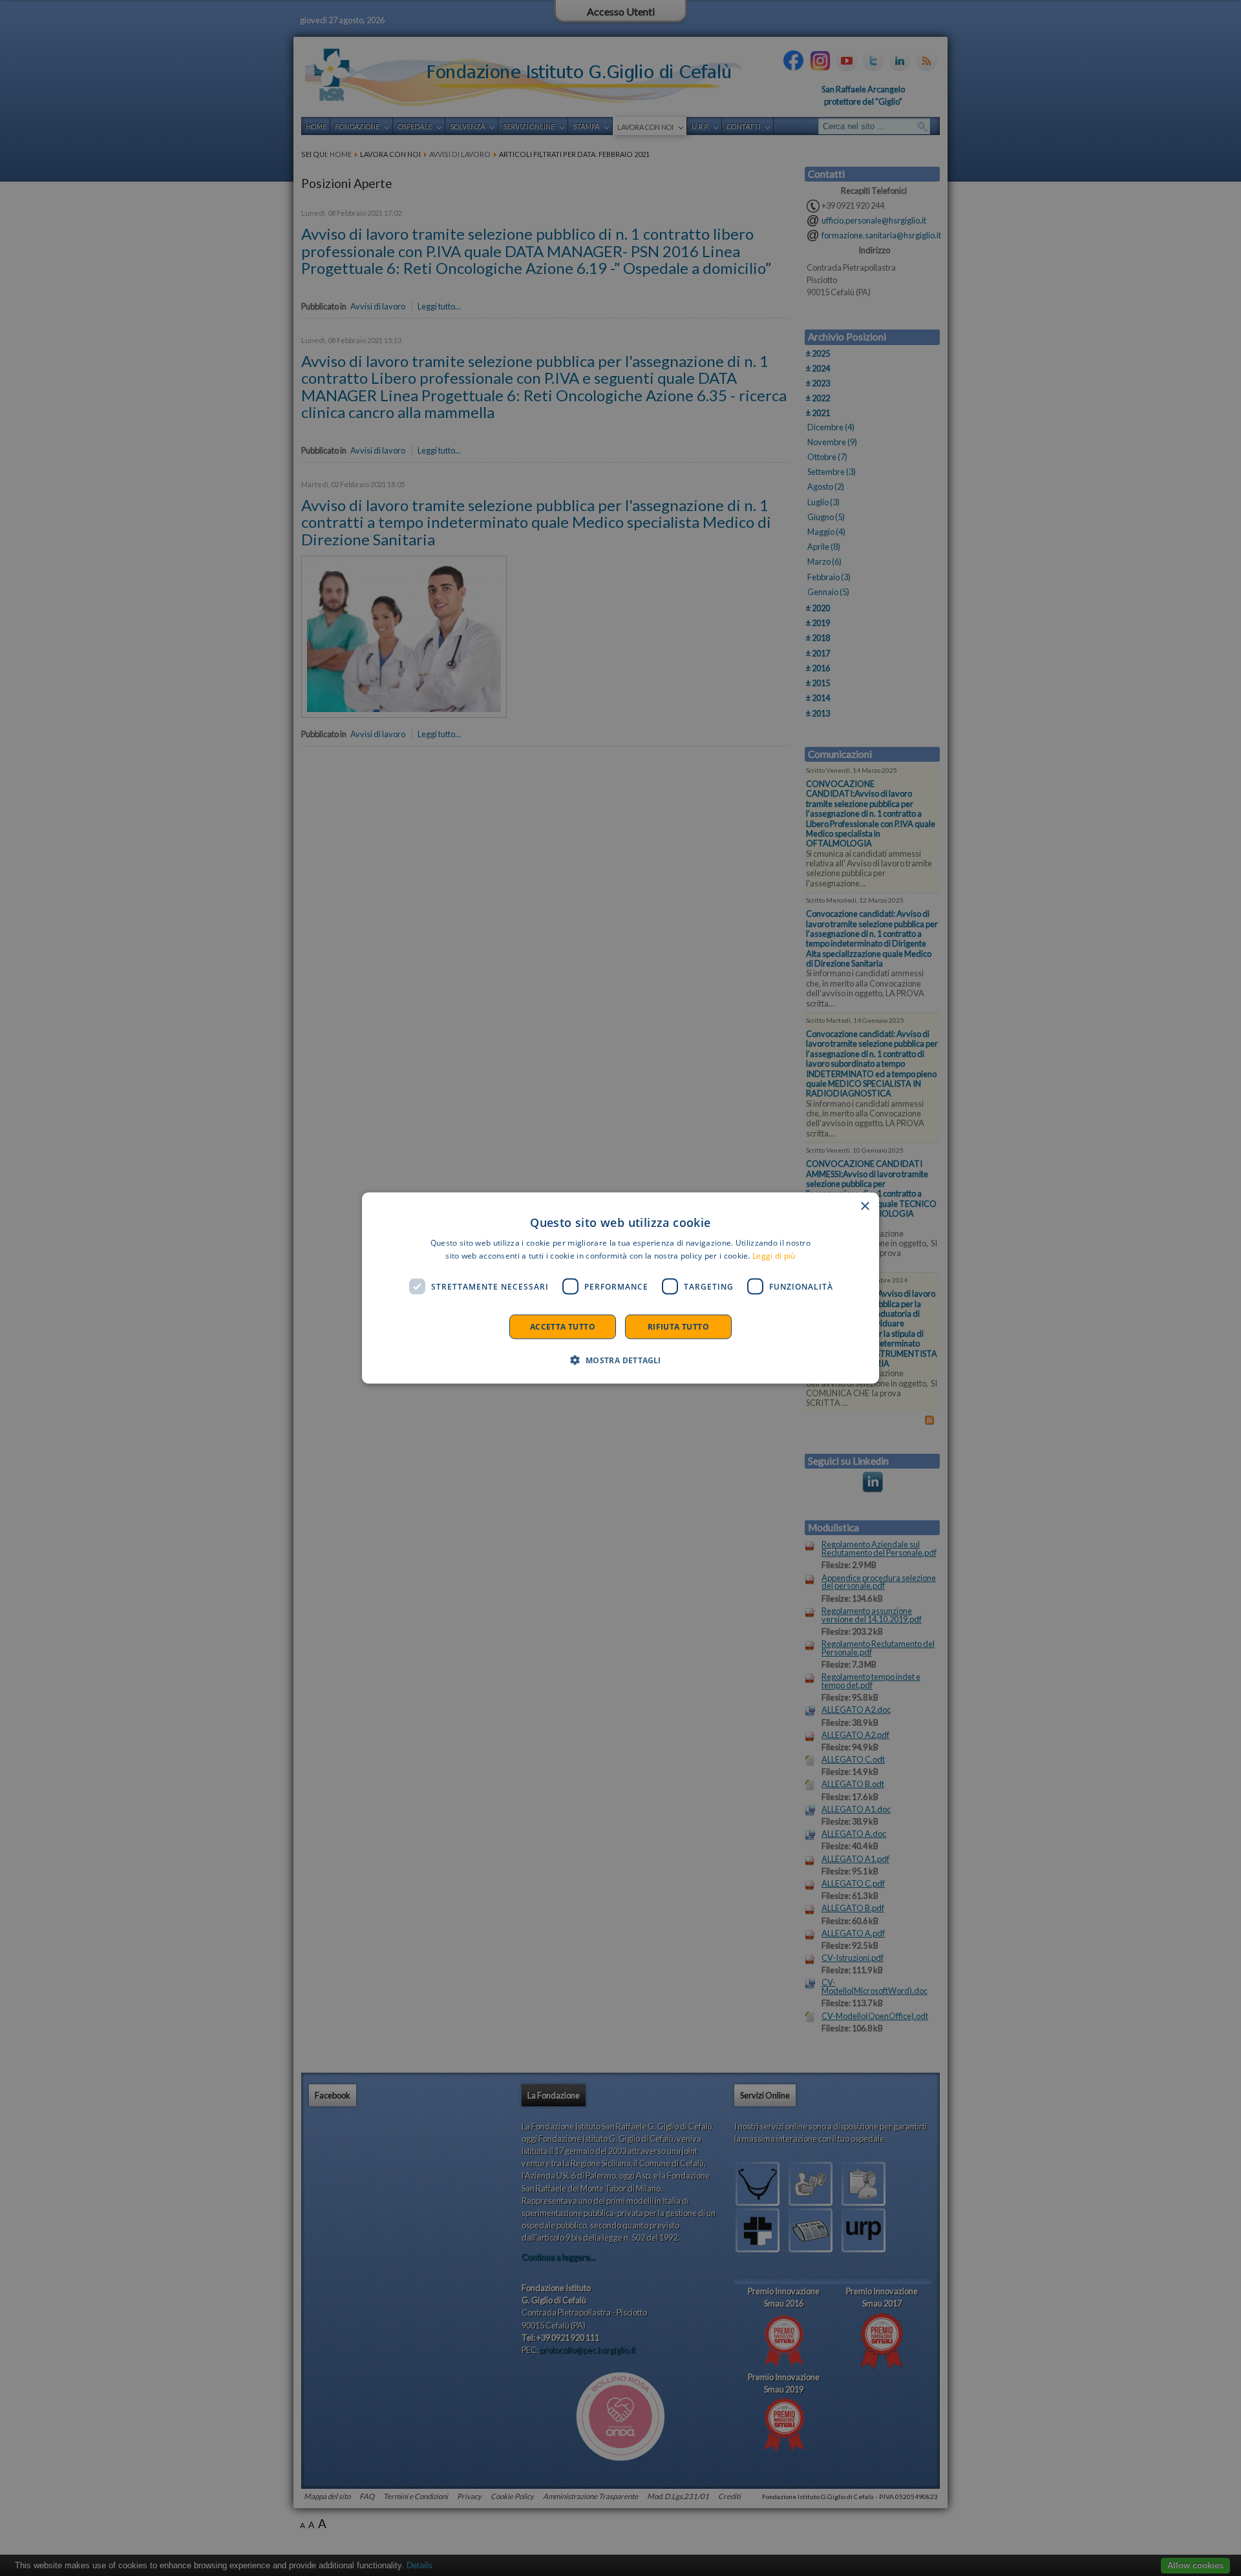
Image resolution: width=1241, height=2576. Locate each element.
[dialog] (620, 1288)
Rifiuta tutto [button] (678, 1327)
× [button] (864, 1206)
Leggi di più (774, 1255)
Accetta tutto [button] (563, 1327)
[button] (620, 1360)
